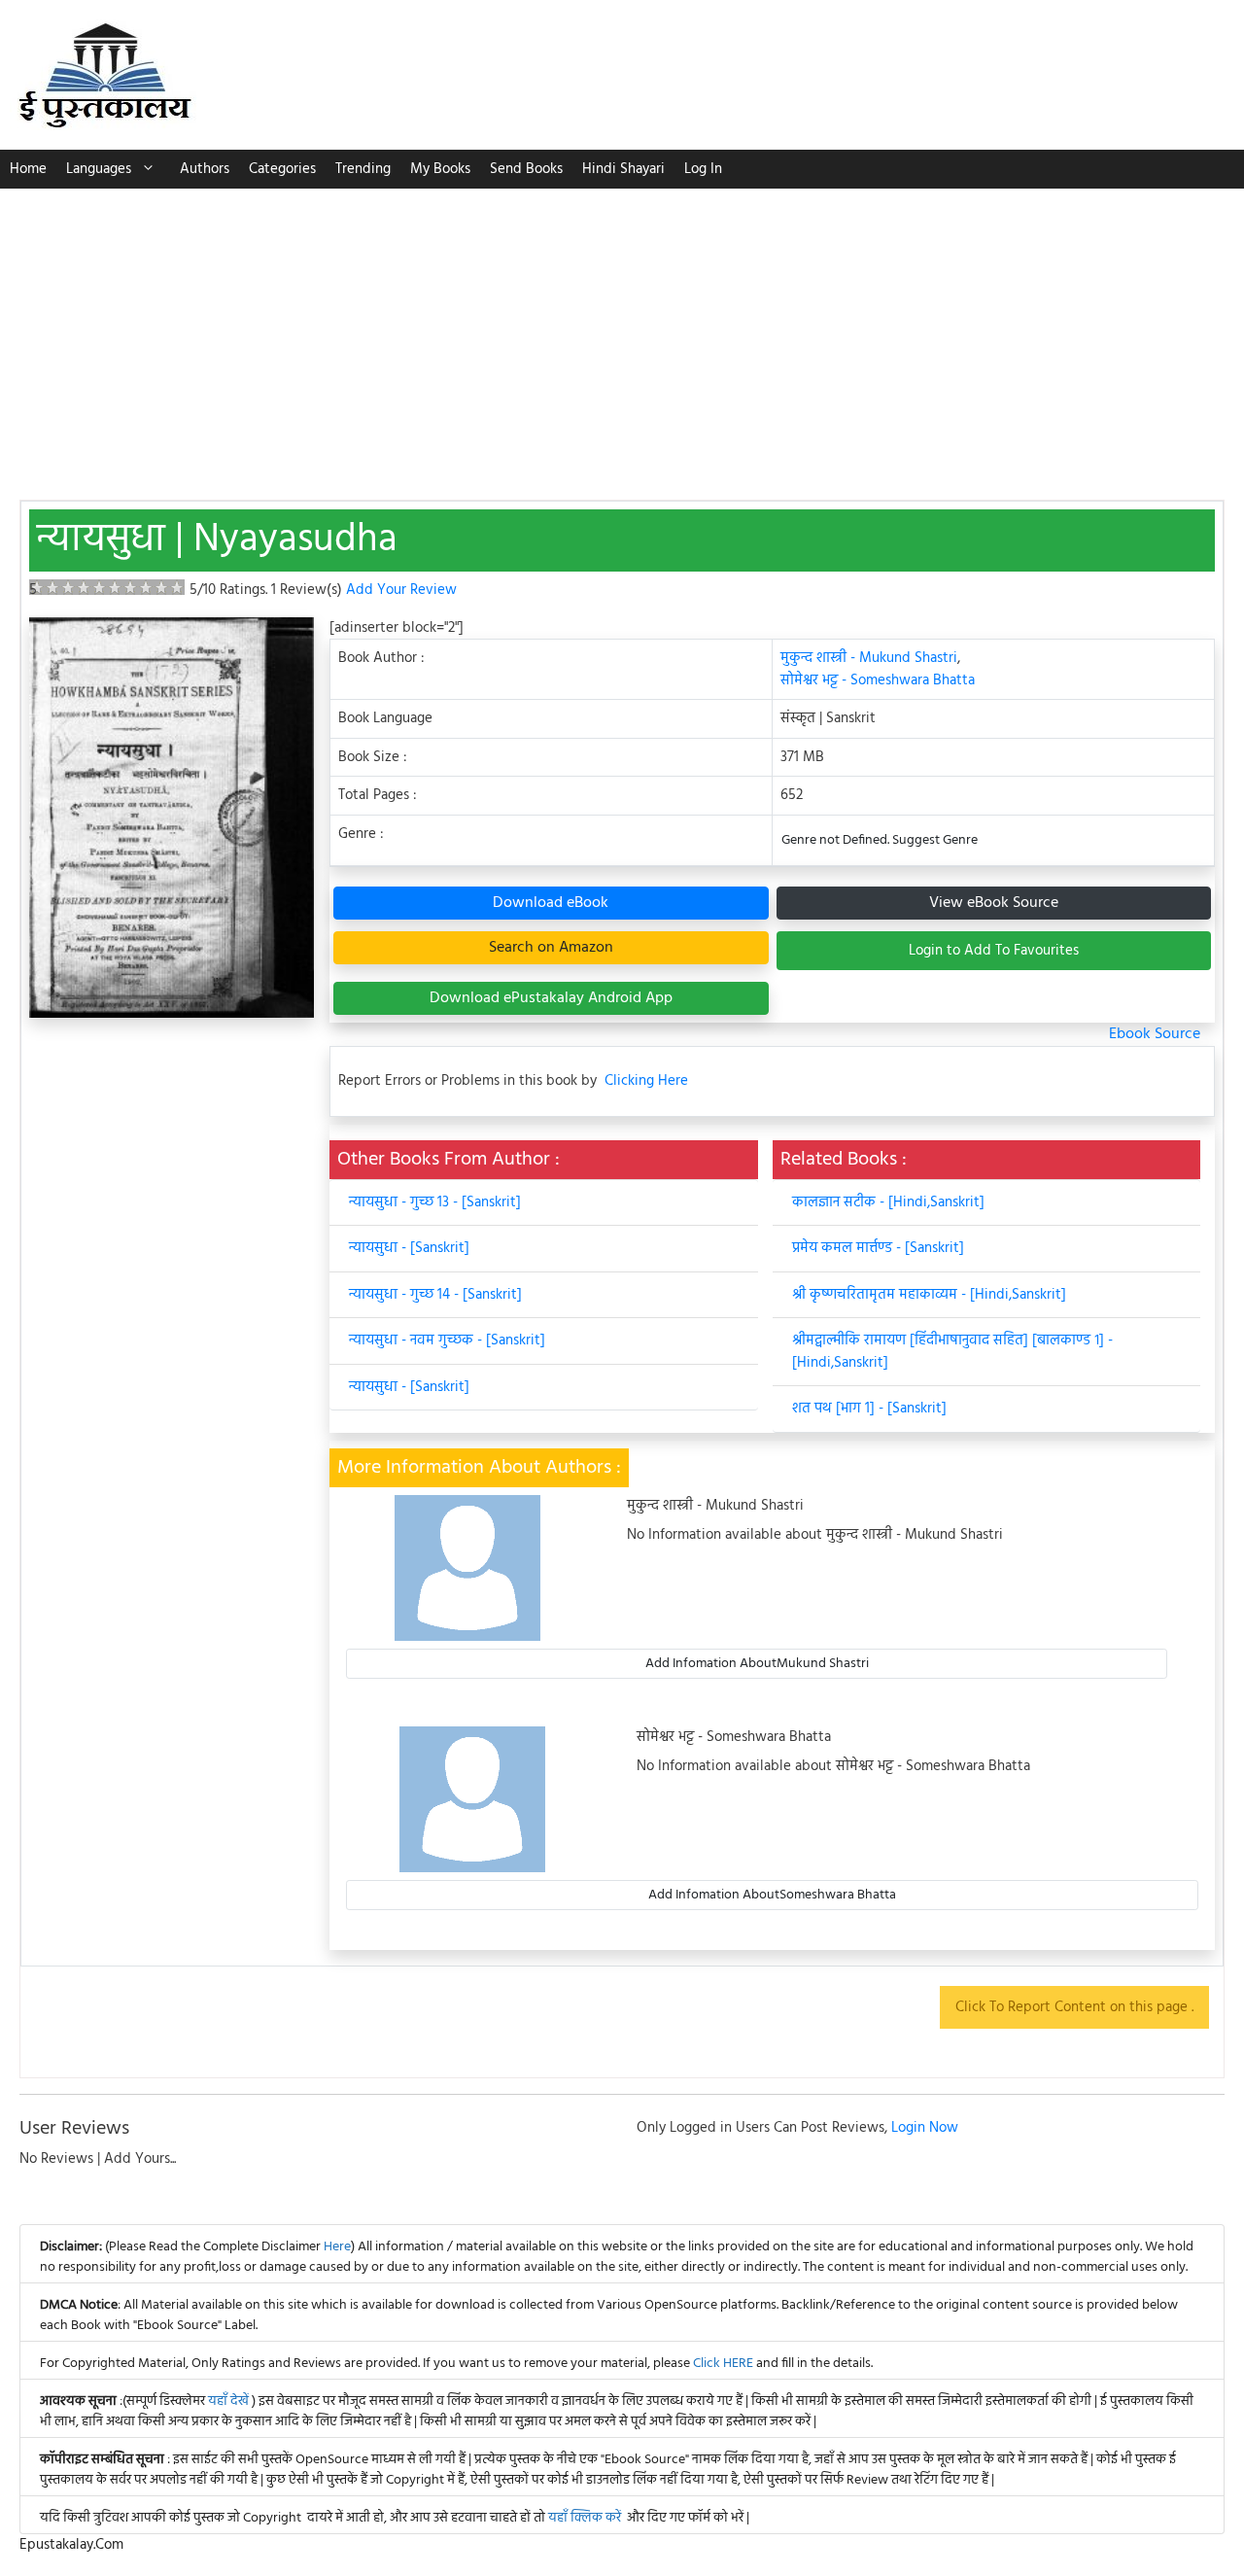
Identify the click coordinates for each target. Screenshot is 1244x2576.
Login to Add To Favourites (994, 951)
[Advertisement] (622, 334)
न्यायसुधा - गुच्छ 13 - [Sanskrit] (435, 1202)
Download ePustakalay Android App (551, 998)
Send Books (526, 169)
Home (28, 169)
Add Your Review (401, 590)
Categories (282, 169)
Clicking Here (646, 1081)
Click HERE (723, 2364)
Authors (205, 169)
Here (337, 2247)
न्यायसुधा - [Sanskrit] (409, 1248)
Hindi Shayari (623, 169)
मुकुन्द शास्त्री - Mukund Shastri (869, 658)
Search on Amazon (551, 948)
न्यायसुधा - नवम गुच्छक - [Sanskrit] (447, 1340)
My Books (440, 169)
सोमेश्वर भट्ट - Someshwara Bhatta (878, 680)
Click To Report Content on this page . (1074, 2007)
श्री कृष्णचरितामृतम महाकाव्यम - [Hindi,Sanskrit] (929, 1295)
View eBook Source (994, 903)
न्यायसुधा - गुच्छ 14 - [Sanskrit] (435, 1295)
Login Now (925, 2128)
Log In (703, 169)
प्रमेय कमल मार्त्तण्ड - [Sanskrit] (878, 1248)
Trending (363, 169)
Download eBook (551, 903)
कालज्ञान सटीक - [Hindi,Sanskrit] (888, 1202)
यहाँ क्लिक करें (585, 2518)
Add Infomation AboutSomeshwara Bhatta (772, 1895)
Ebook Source (1155, 1034)
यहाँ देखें (230, 2402)
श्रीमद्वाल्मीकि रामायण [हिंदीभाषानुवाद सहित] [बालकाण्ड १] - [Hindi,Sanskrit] (952, 1352)
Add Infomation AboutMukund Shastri (757, 1664)
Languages (99, 169)
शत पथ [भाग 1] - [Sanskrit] (869, 1409)
